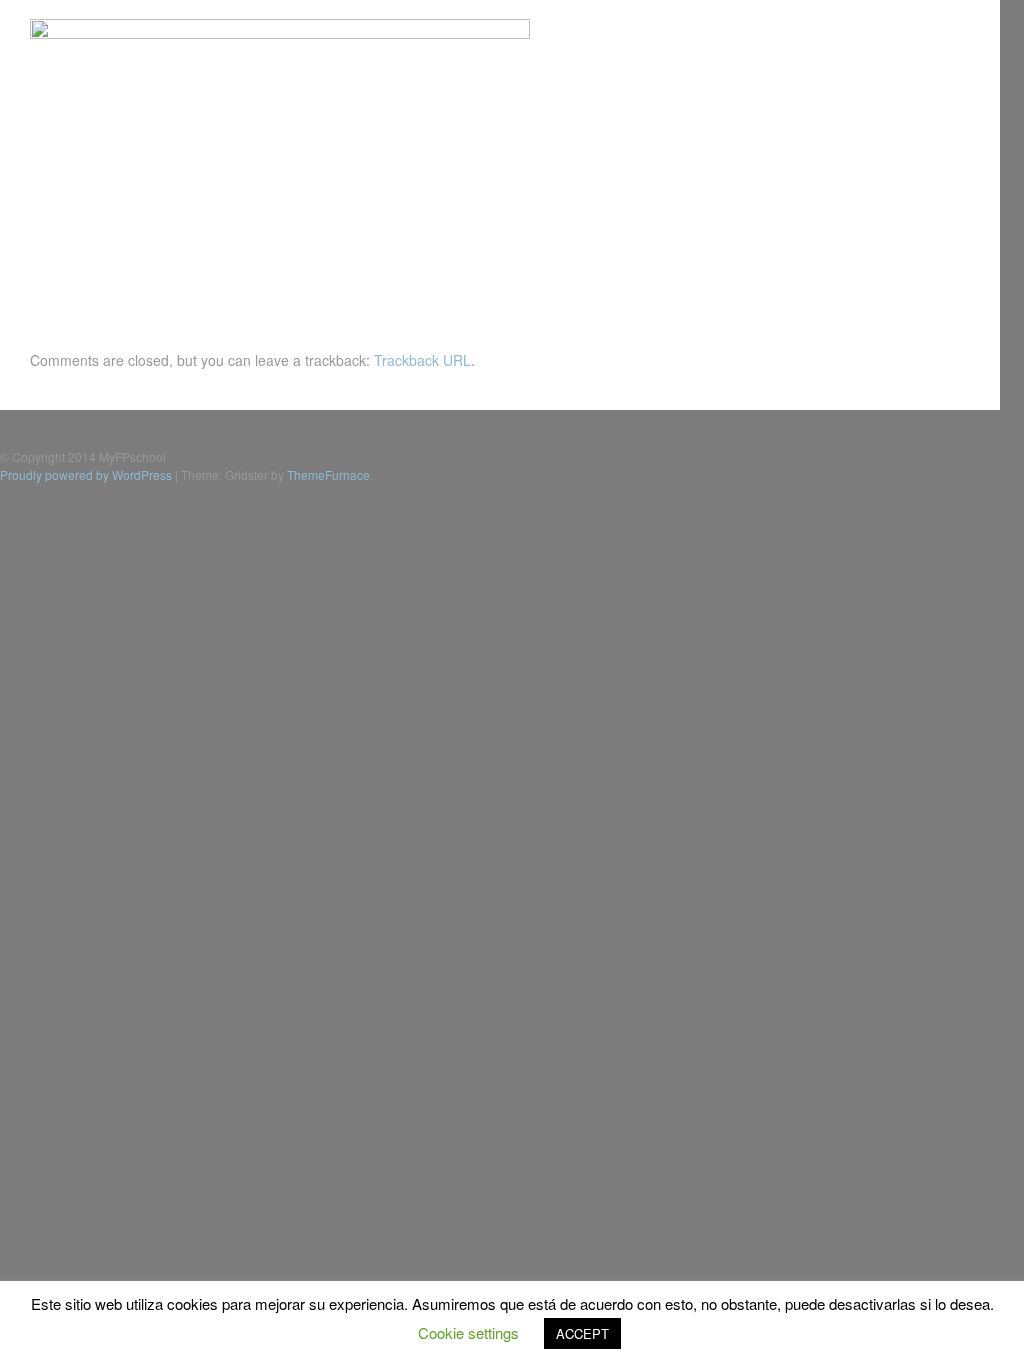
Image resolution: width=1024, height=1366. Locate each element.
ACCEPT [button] (582, 1333)
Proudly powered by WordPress (86, 474)
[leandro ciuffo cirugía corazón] (280, 33)
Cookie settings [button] (468, 1332)
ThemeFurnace (328, 474)
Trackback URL (422, 360)
